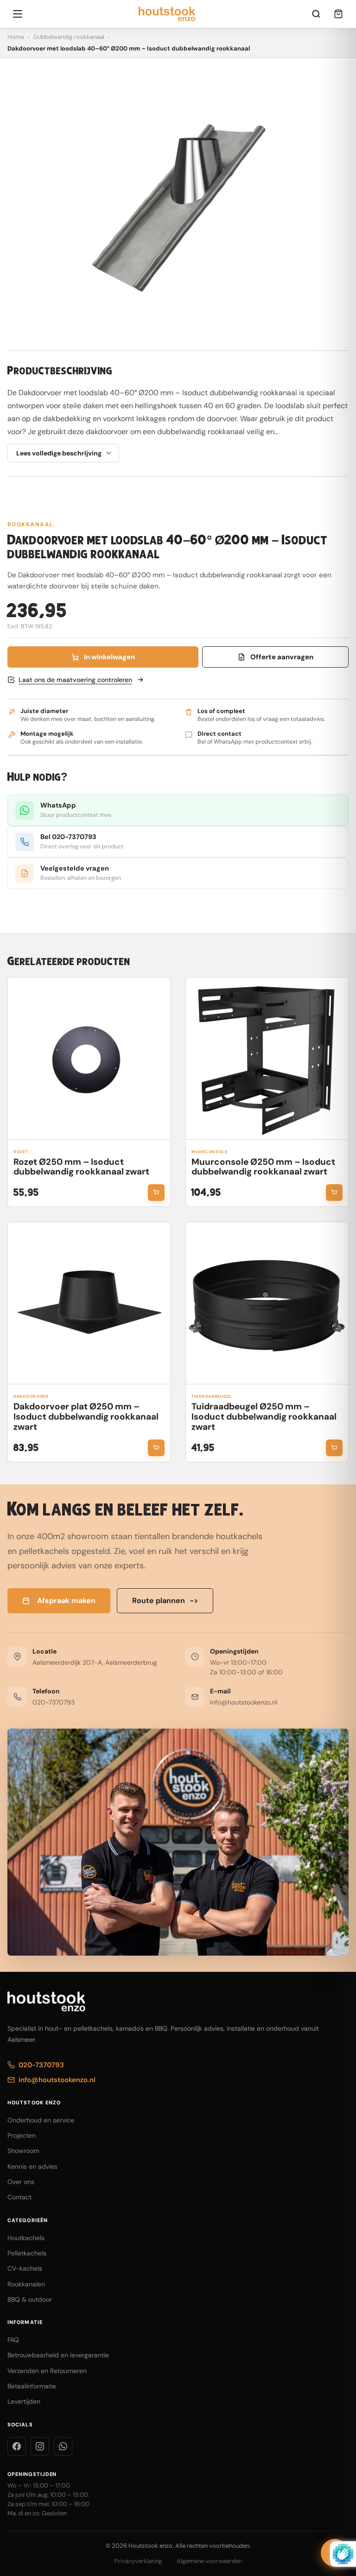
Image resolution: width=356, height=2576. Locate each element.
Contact (19, 2197)
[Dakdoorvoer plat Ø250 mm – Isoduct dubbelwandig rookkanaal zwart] (89, 1303)
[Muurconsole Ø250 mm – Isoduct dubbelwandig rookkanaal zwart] (267, 1059)
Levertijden (24, 2401)
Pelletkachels (27, 2253)
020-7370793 (54, 1702)
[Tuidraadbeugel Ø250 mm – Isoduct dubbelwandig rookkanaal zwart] (267, 1303)
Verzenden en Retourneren (47, 2371)
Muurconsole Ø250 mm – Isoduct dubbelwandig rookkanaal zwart (263, 1167)
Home (16, 37)
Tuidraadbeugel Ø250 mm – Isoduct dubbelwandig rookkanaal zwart (264, 1417)
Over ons (21, 2182)
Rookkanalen (26, 2284)
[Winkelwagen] (338, 14)
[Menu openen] (18, 14)
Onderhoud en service (41, 2120)
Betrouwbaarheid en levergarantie (58, 2355)
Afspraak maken (66, 1601)
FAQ (13, 2340)
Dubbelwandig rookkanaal (69, 37)
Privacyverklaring (138, 2561)
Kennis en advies (32, 2166)
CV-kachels (25, 2268)
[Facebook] (17, 2446)
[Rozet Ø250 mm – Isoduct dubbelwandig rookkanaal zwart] (89, 1059)
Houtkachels (26, 2238)
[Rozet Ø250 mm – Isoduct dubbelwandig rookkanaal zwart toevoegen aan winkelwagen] (156, 1193)
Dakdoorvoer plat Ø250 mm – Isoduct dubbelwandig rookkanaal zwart (86, 1417)
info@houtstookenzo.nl (244, 1702)
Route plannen (165, 1601)
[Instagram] (40, 2446)
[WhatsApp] (63, 2446)
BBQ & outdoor (30, 2299)
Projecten (22, 2135)
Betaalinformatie (32, 2386)
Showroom (23, 2151)
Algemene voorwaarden (209, 2561)
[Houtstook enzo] (167, 14)
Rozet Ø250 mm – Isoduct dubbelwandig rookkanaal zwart (81, 1167)
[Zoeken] (316, 14)
